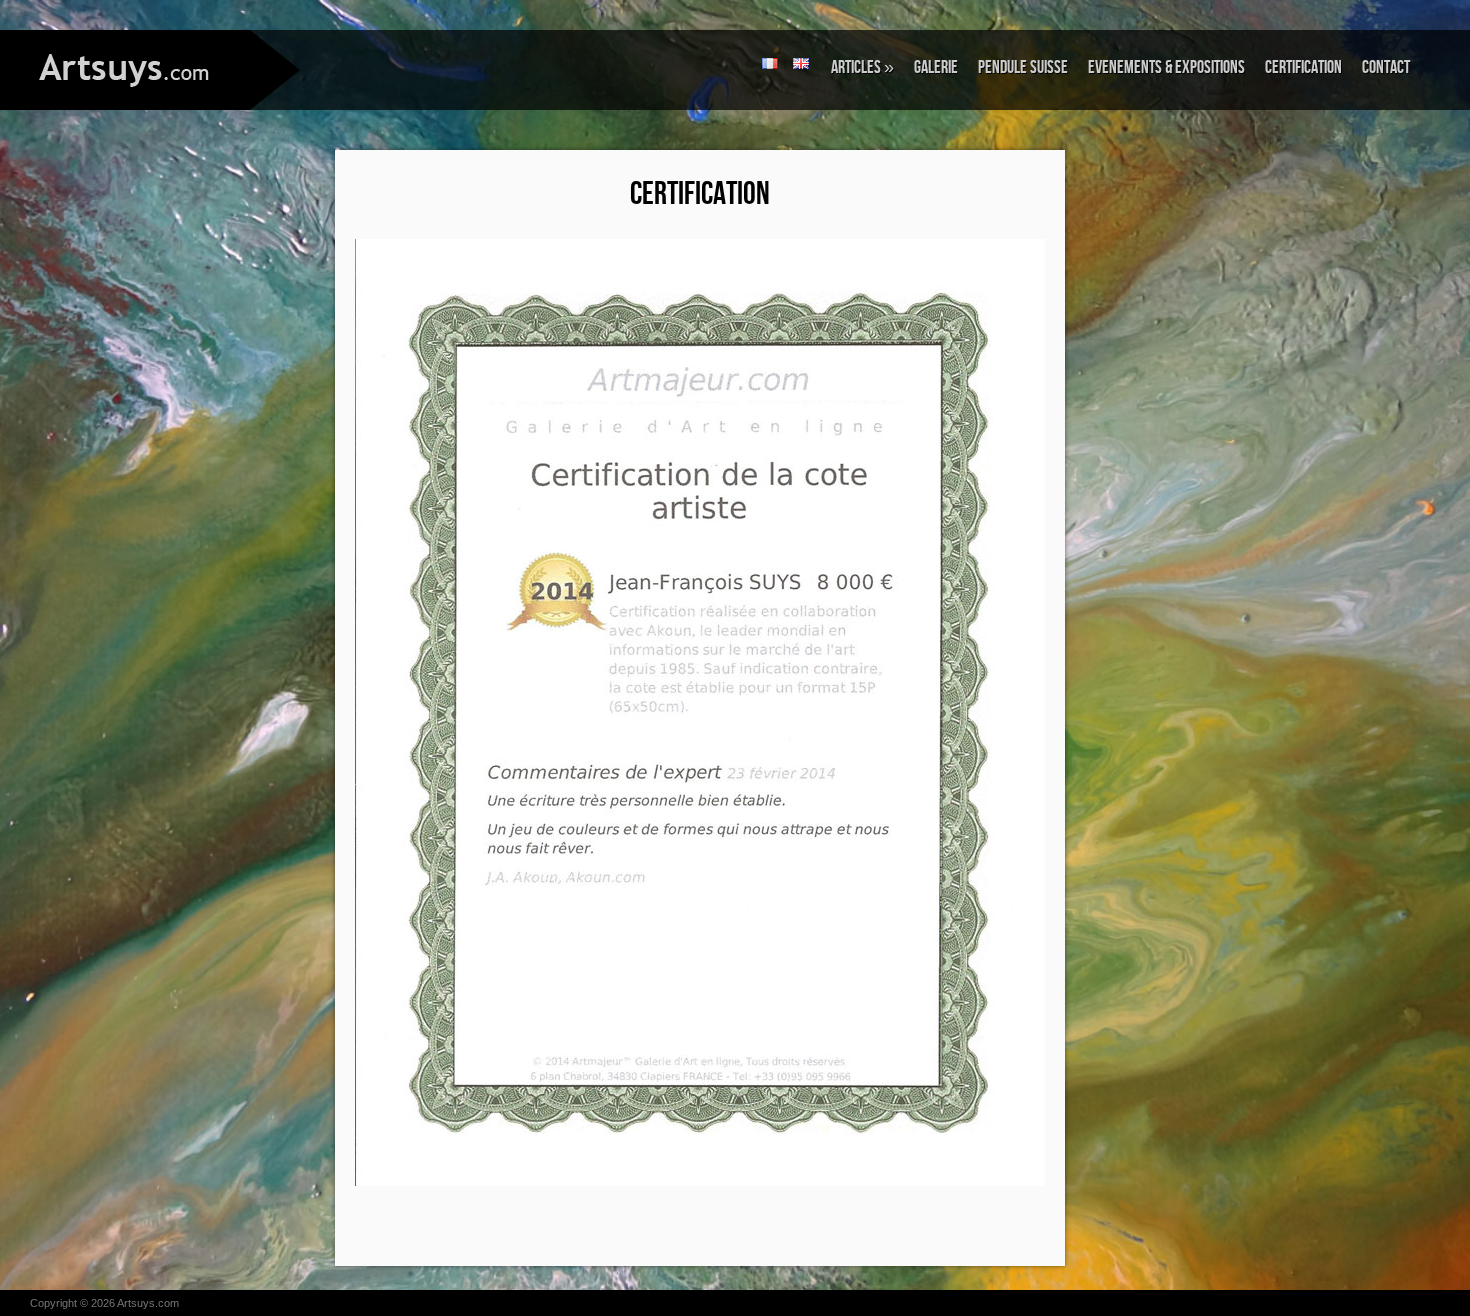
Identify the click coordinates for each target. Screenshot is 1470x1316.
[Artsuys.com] (125, 68)
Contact (1386, 67)
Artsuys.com (148, 1303)
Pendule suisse (1023, 67)
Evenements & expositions (1166, 67)
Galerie (936, 67)
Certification (1303, 67)
